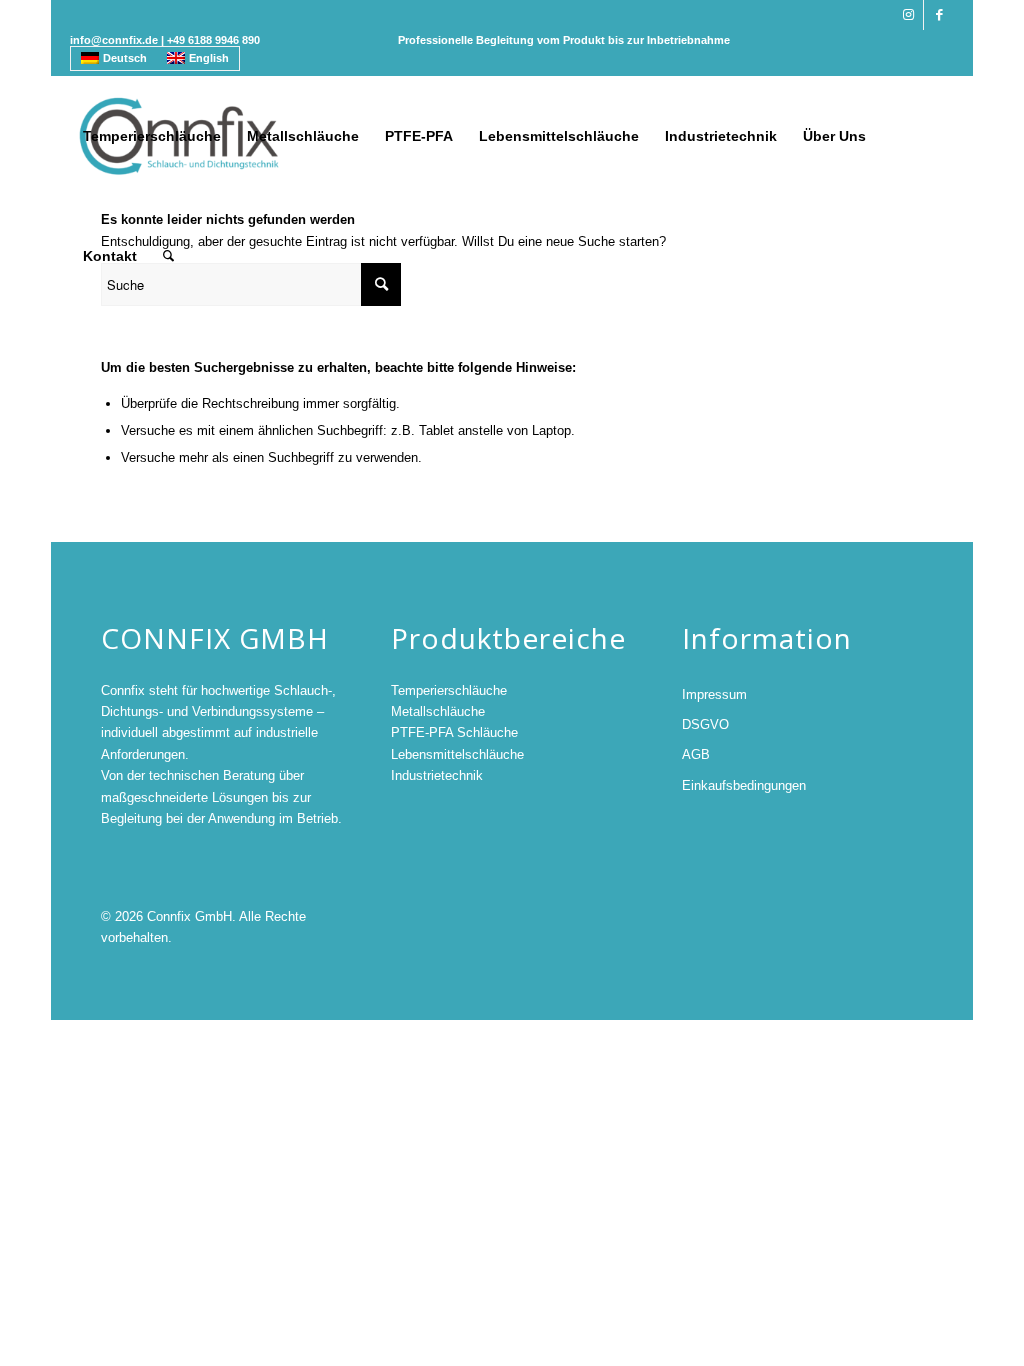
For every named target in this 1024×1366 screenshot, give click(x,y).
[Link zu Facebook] (939, 15)
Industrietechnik (437, 775)
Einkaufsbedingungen (744, 785)
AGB (696, 754)
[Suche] (168, 256)
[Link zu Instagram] (908, 15)
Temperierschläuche (449, 690)
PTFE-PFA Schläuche (454, 732)
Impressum (714, 694)
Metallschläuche (438, 711)
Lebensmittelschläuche (457, 754)
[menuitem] (152, 136)
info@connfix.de (114, 40)
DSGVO (705, 724)
